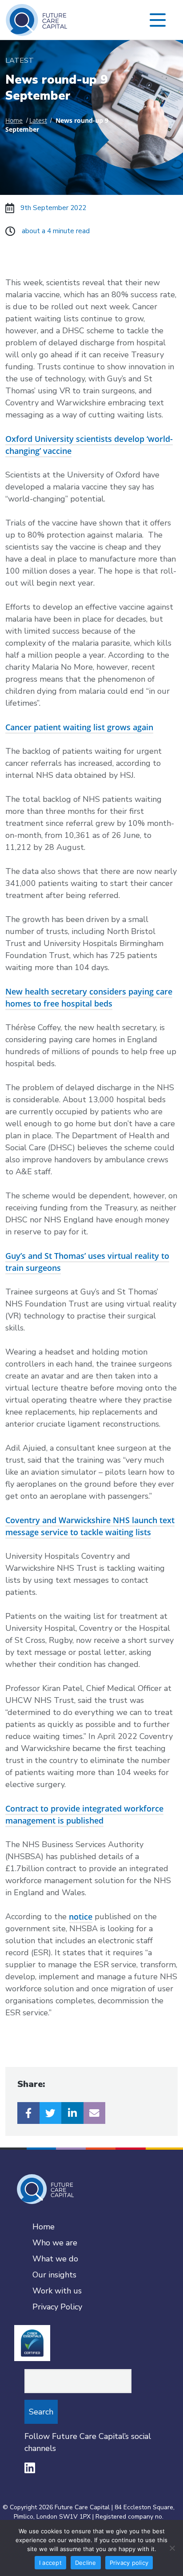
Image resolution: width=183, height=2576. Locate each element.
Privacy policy (129, 2563)
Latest (38, 121)
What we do (55, 2259)
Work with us (57, 2291)
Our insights (54, 2275)
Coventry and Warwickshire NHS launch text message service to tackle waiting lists (90, 1526)
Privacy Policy (57, 2307)
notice (81, 1917)
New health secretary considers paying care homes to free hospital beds (89, 997)
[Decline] (172, 2548)
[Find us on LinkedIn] (30, 2468)
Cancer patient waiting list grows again (79, 727)
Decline (86, 2563)
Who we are (55, 2243)
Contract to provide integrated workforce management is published (84, 1814)
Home (14, 121)
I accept (50, 2563)
